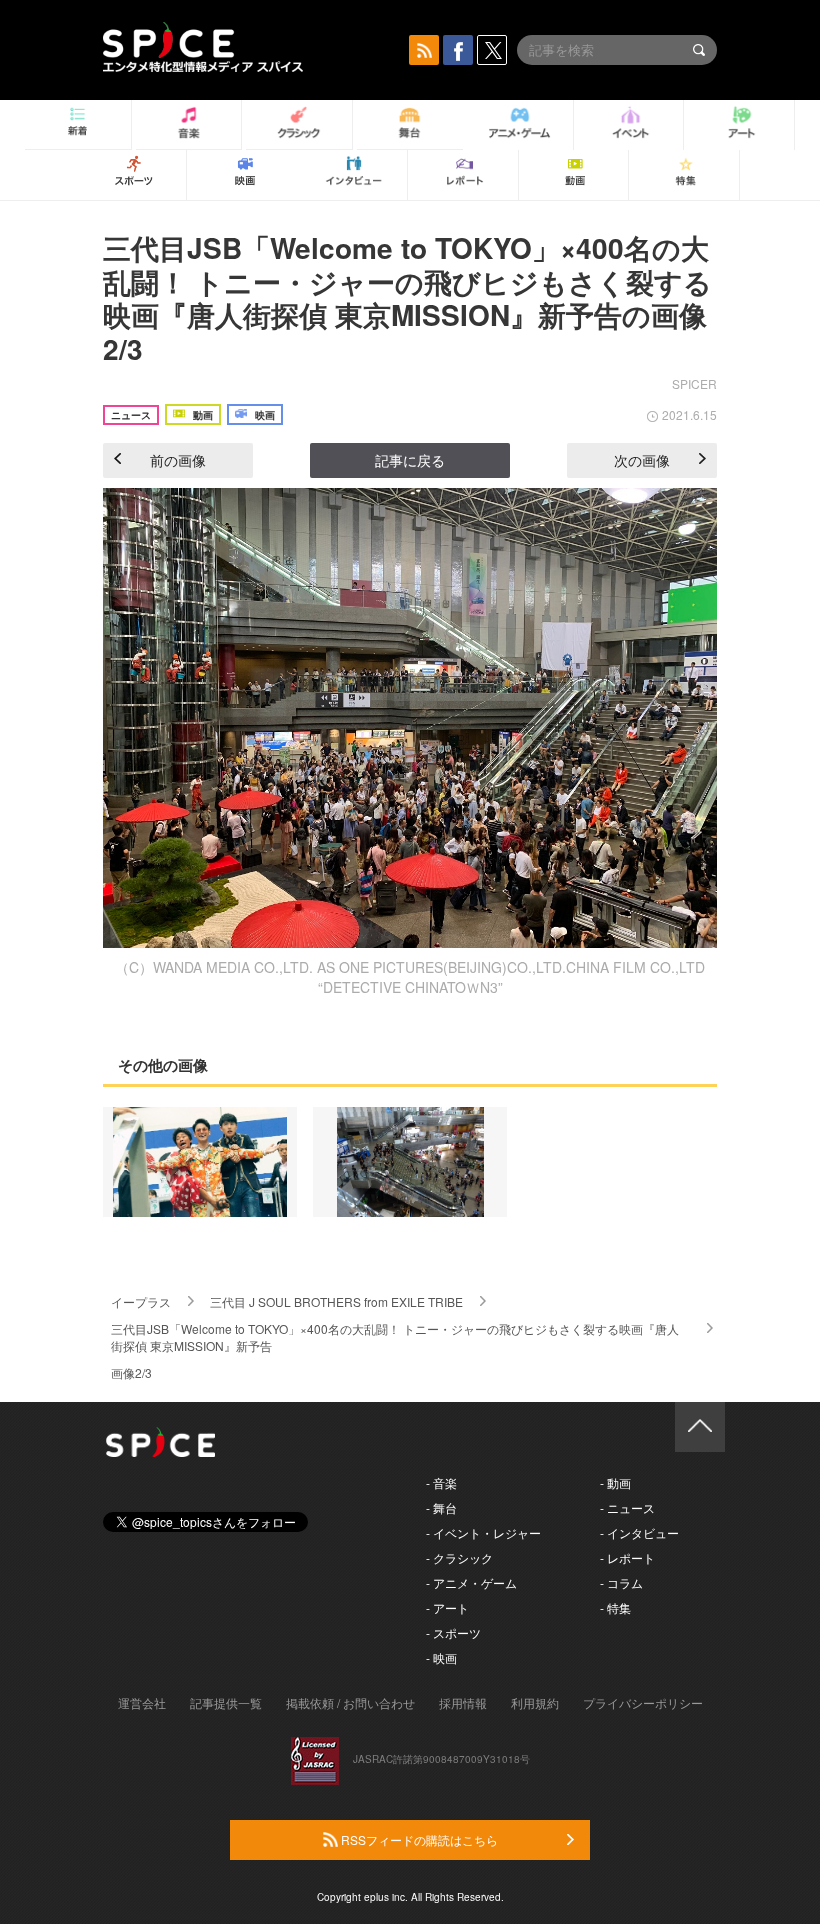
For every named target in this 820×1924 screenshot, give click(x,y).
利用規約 (535, 1702)
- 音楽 (441, 1482)
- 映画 (441, 1657)
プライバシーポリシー (643, 1702)
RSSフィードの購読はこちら (418, 1839)
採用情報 (463, 1702)
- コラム (621, 1582)
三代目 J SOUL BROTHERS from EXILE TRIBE (336, 1301)
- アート (447, 1607)
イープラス (141, 1301)
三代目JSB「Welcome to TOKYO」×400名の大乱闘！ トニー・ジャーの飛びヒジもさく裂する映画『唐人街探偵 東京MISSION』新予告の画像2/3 (407, 298)
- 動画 (615, 1482)
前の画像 (178, 460)
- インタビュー (639, 1532)
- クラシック (459, 1557)
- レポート (627, 1557)
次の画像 (642, 460)
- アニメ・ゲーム (471, 1582)
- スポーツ (453, 1632)
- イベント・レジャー (483, 1532)
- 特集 (615, 1607)
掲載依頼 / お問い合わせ (350, 1702)
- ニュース (627, 1507)
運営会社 (142, 1702)
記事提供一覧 (226, 1702)
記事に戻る (410, 460)
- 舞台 (441, 1507)
